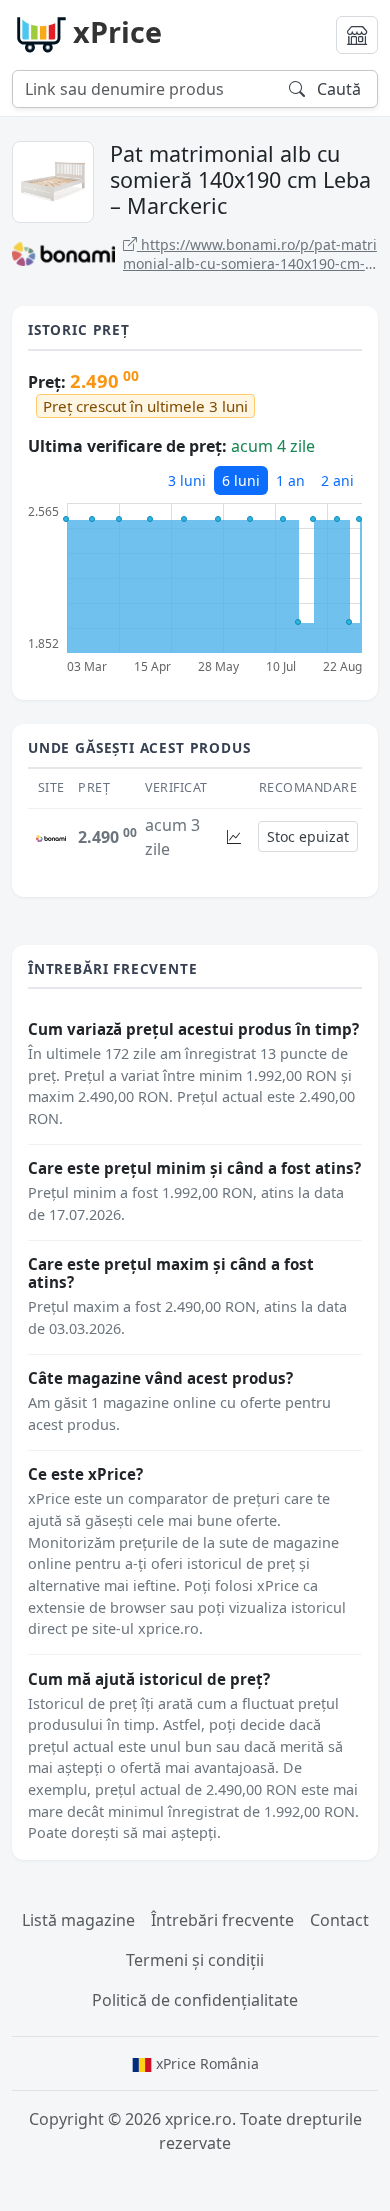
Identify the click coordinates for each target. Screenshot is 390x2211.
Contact (339, 1920)
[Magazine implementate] (357, 35)
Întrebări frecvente (222, 1920)
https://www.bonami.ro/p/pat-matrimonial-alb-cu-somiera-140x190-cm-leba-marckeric (250, 254)
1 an (290, 480)
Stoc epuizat (308, 836)
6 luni (241, 480)
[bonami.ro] (51, 837)
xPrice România (205, 2063)
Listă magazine (78, 1920)
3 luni (187, 480)
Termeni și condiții (195, 1960)
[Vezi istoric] (234, 836)
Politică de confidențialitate (195, 2000)
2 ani (337, 480)
